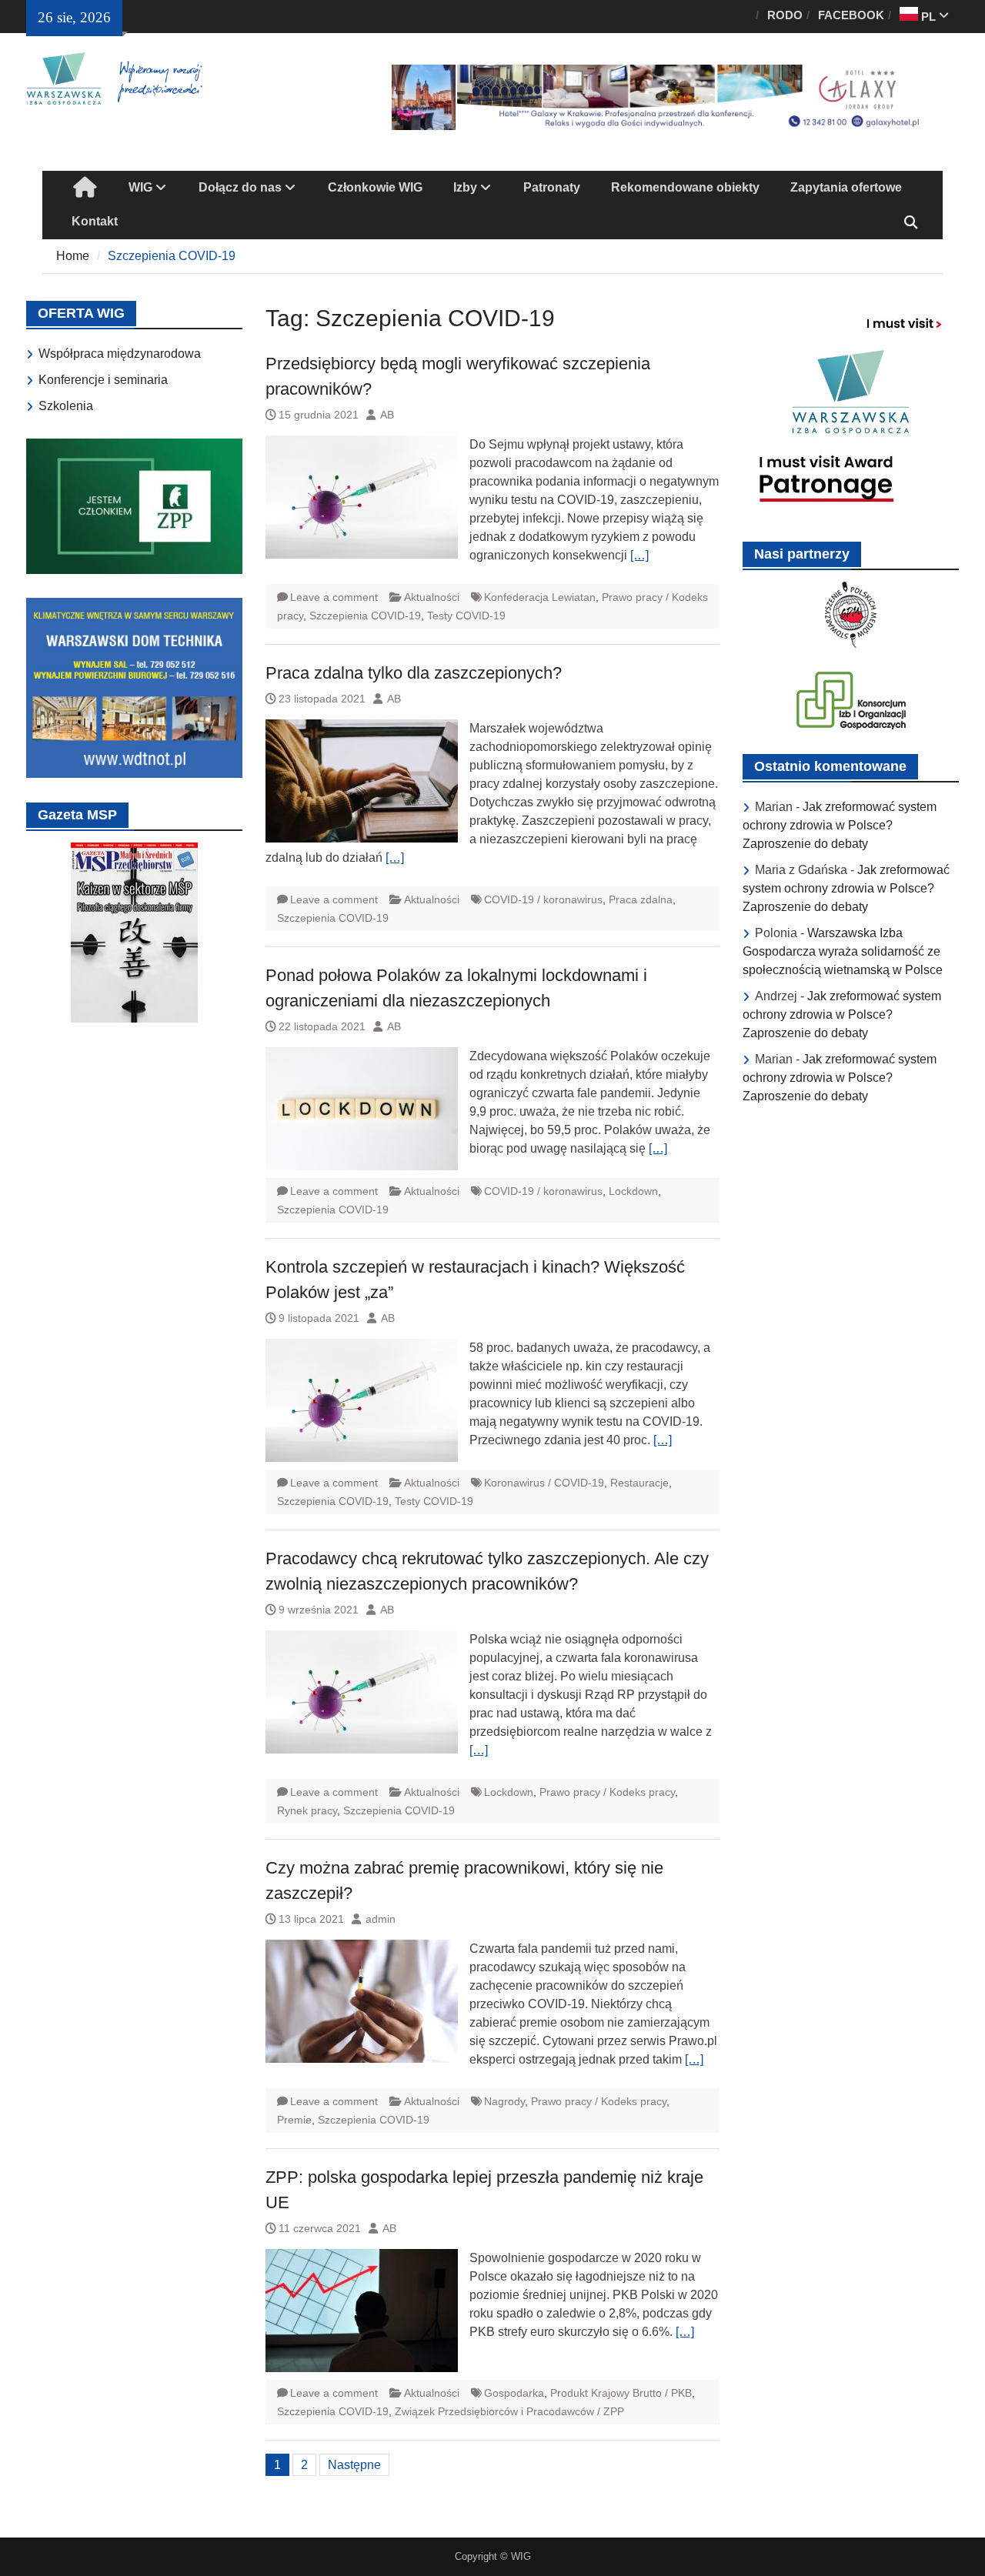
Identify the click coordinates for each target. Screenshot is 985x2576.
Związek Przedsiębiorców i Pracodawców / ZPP (509, 2411)
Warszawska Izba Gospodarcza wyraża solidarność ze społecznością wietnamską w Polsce (843, 951)
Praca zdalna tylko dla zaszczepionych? (414, 673)
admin (381, 1919)
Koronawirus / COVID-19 (544, 1483)
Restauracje (639, 1483)
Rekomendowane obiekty (685, 187)
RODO (785, 15)
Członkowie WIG (375, 187)
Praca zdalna (641, 899)
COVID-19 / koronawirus (543, 899)
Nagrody (504, 2101)
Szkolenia (66, 406)
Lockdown (633, 1191)
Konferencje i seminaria (103, 380)
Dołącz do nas (240, 187)
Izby (465, 187)
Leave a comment (334, 597)
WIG (140, 187)
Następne (354, 2465)
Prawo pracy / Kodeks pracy (607, 1792)
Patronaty (552, 187)
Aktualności (432, 597)
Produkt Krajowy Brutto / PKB (621, 2393)
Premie (294, 2120)
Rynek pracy (307, 1810)
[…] (639, 555)
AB (387, 415)
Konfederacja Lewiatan (540, 597)
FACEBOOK (851, 15)
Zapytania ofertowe (846, 187)
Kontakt (95, 221)
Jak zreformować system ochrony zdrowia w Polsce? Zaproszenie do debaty (840, 825)
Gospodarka (514, 2393)
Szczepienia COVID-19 (365, 616)
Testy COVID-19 (466, 616)
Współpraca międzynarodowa (120, 354)
